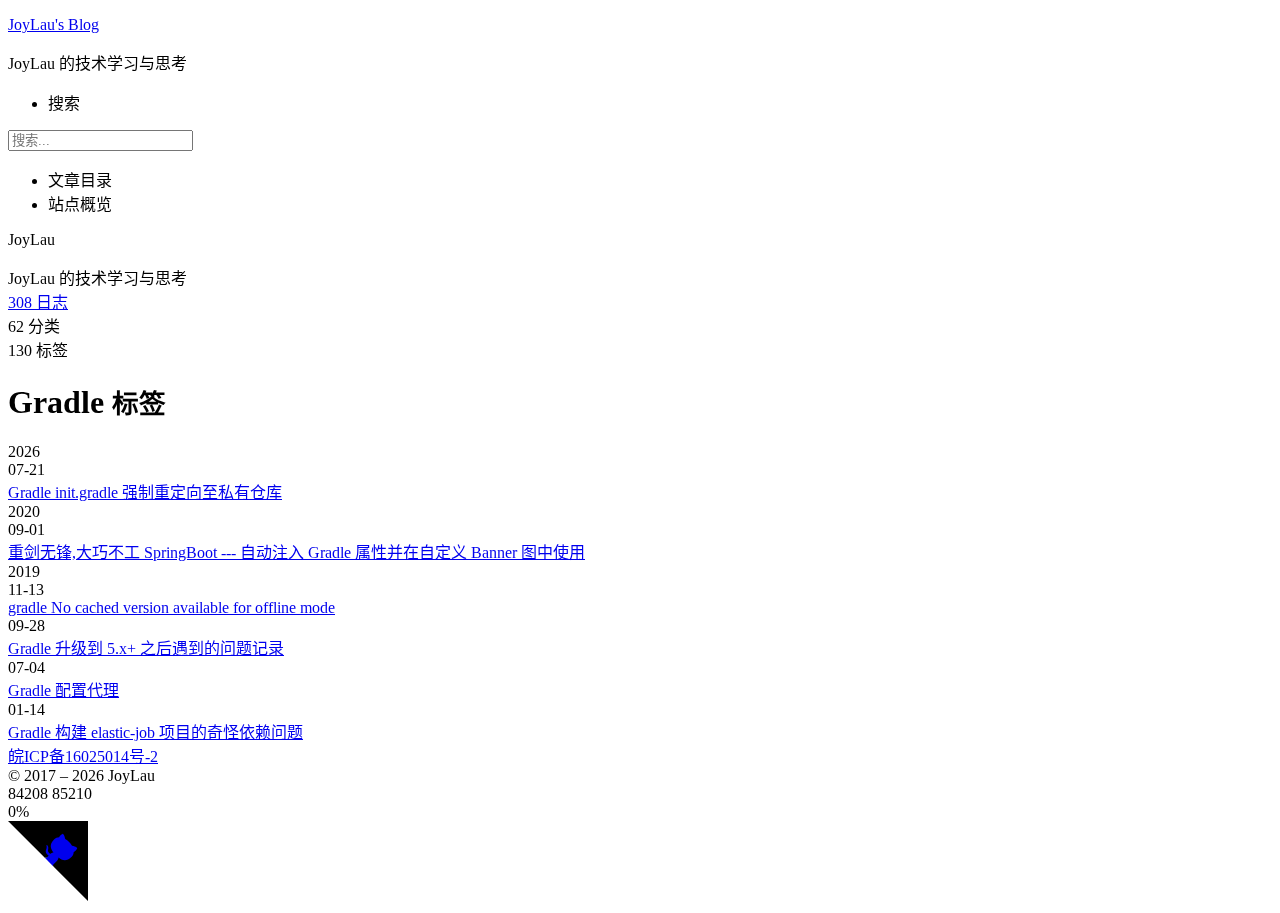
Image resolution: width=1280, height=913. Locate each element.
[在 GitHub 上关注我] (48, 895)
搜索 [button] (64, 103)
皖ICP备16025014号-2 (83, 756)
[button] (640, 812)
